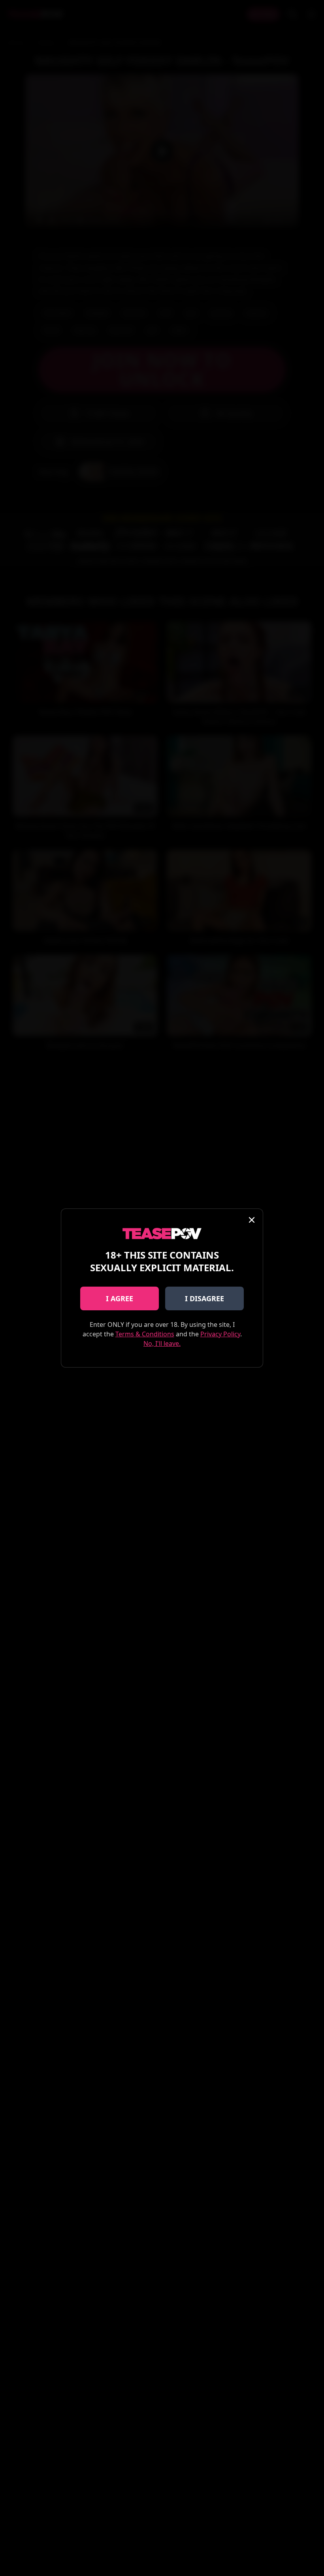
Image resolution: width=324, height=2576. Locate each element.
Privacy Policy (220, 1334)
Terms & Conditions (145, 1334)
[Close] (252, 1220)
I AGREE (120, 1298)
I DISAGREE (204, 1298)
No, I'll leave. (162, 1343)
